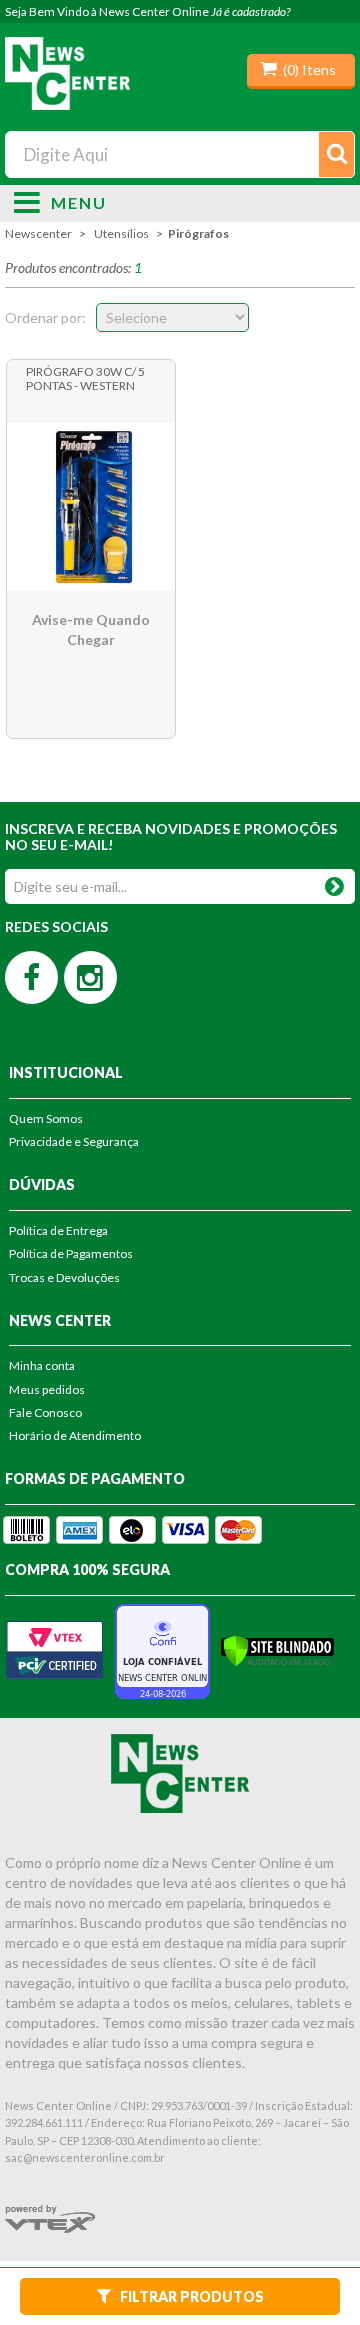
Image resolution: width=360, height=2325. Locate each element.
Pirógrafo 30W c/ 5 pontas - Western (85, 378)
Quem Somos (46, 1118)
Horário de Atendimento (75, 1435)
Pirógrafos (198, 233)
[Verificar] (277, 1649)
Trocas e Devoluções (64, 1277)
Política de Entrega (58, 1230)
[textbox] (180, 154)
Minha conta (42, 1365)
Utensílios (121, 233)
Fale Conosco (45, 1412)
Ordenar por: (45, 317)
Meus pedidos (47, 1389)
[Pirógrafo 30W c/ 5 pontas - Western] (91, 507)
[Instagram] (90, 977)
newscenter (38, 233)
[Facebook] (31, 977)
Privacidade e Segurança (74, 1141)
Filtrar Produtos (192, 2296)
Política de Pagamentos (71, 1253)
